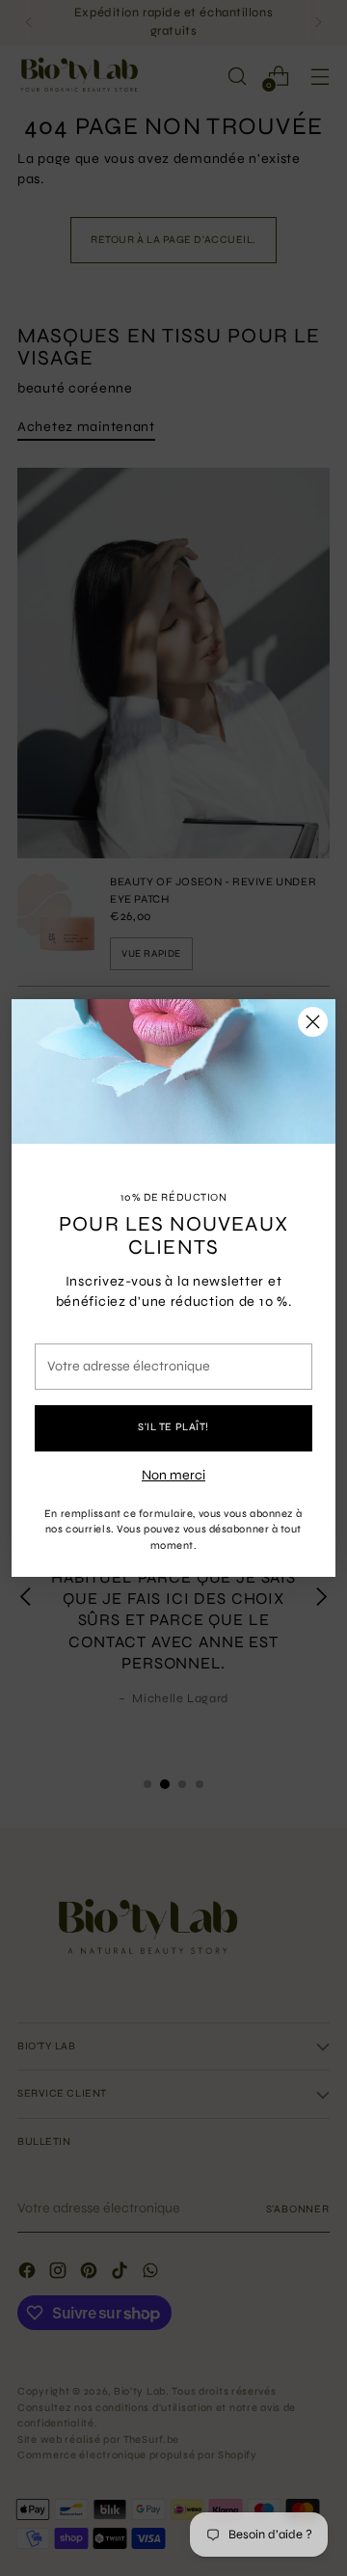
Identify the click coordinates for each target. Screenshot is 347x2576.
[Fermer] (313, 1022)
